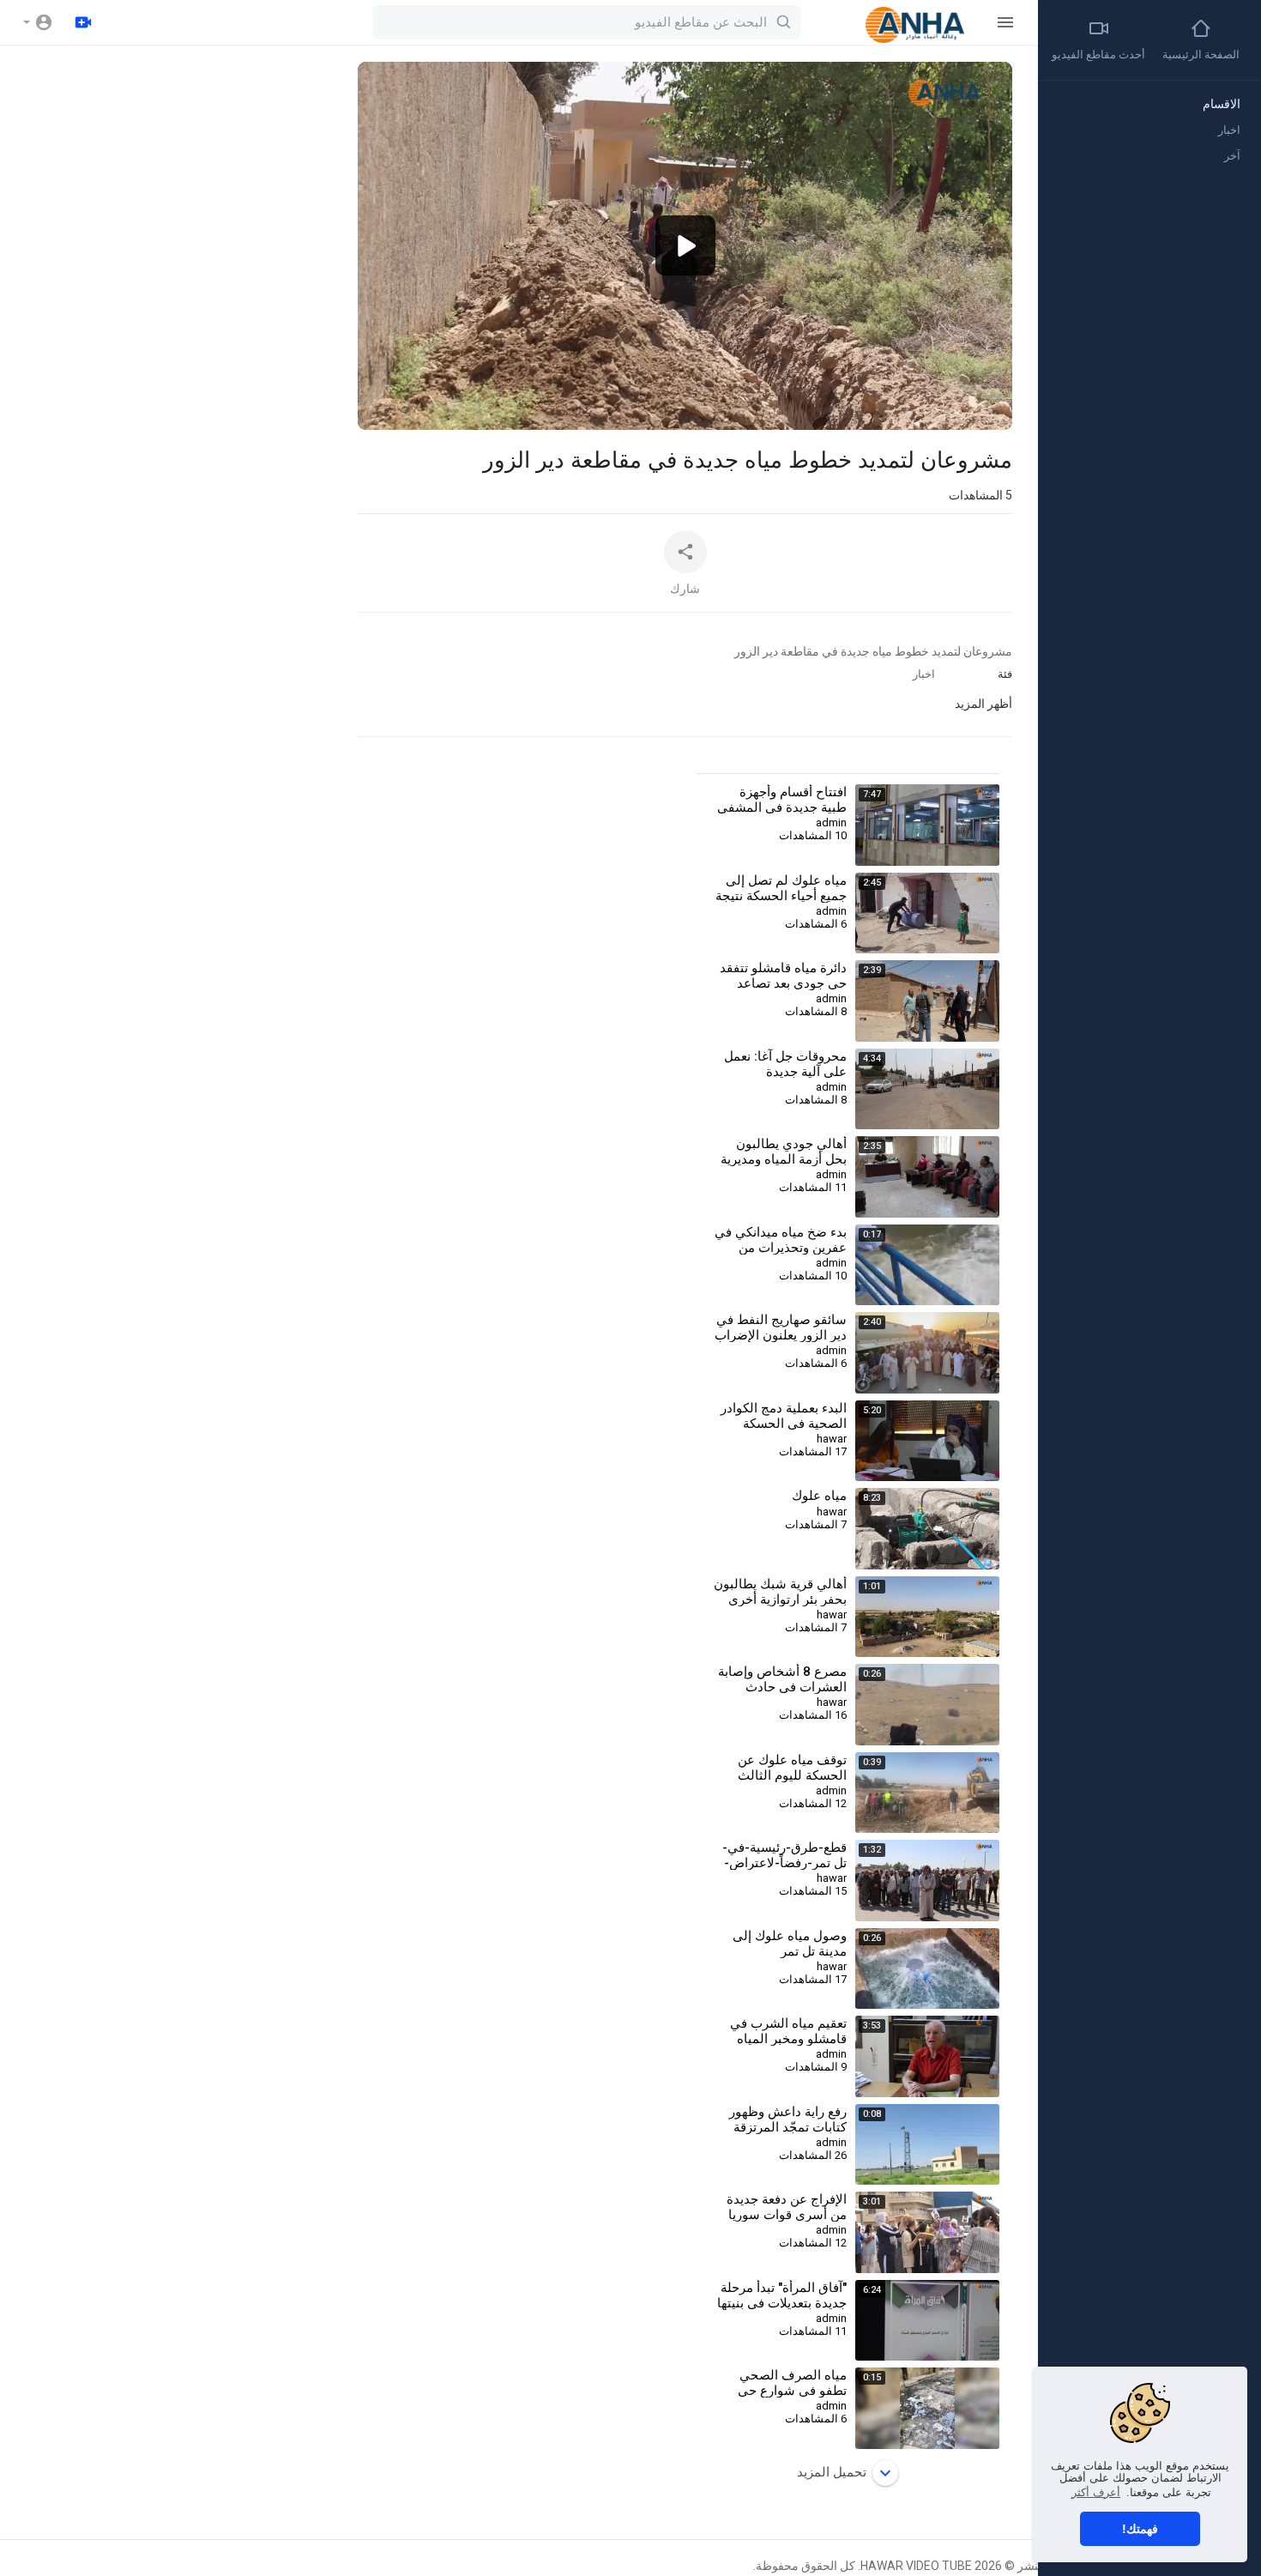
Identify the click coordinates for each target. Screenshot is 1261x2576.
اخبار (924, 674)
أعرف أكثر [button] (1096, 2492)
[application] (685, 246)
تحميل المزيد (832, 2472)
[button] (38, 22)
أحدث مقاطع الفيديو (1098, 54)
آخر (1232, 156)
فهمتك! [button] (1140, 2529)
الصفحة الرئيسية (1201, 54)
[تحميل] (83, 22)
